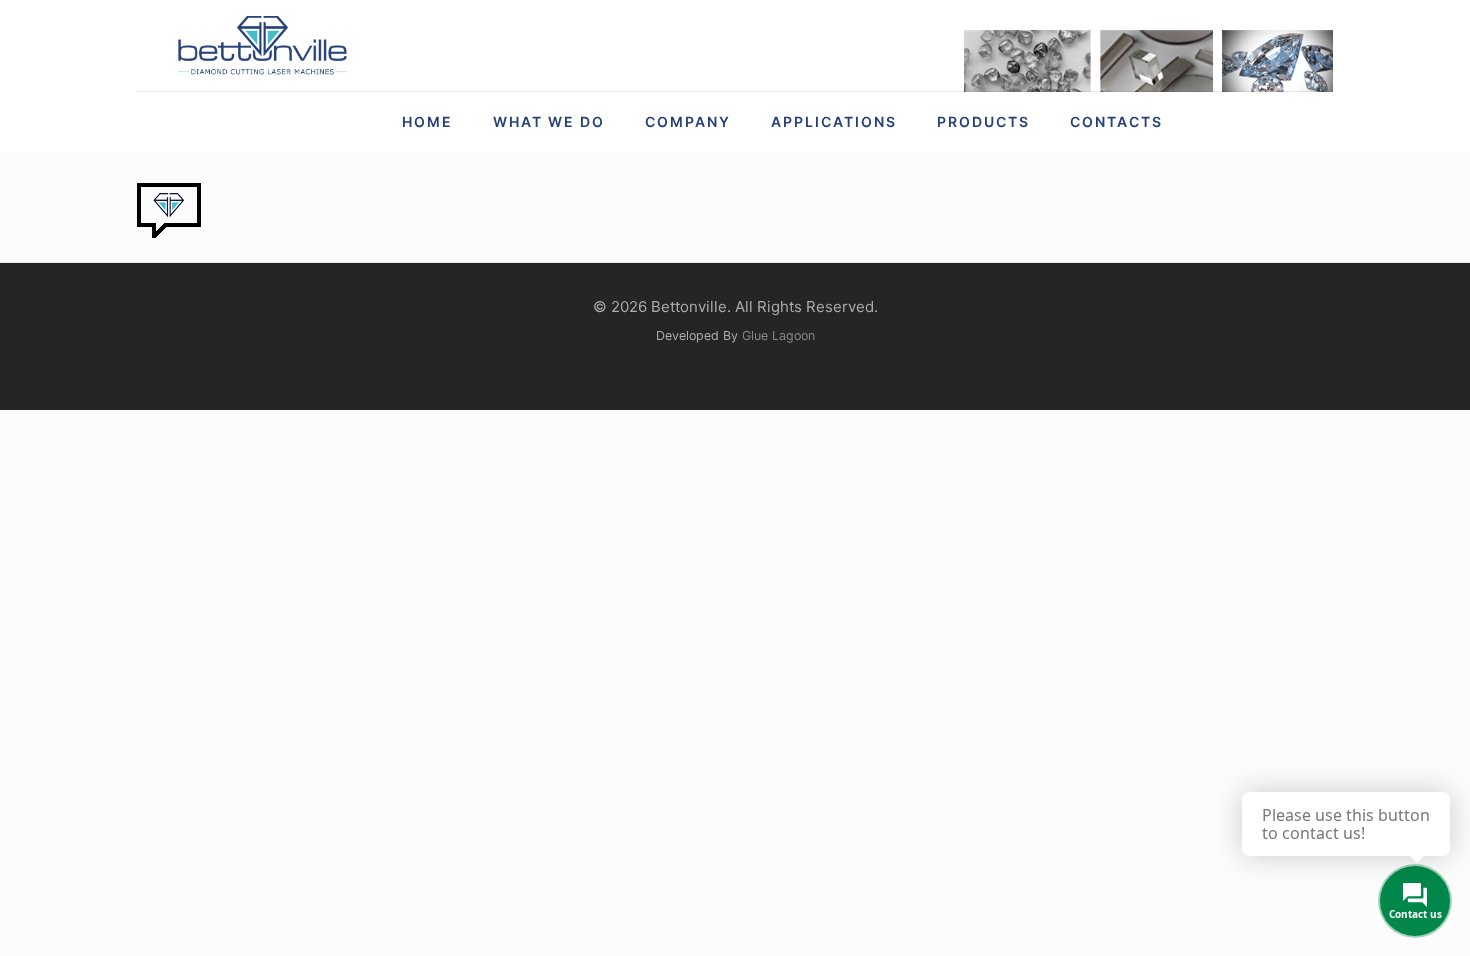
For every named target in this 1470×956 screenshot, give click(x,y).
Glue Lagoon (778, 335)
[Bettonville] (261, 45)
